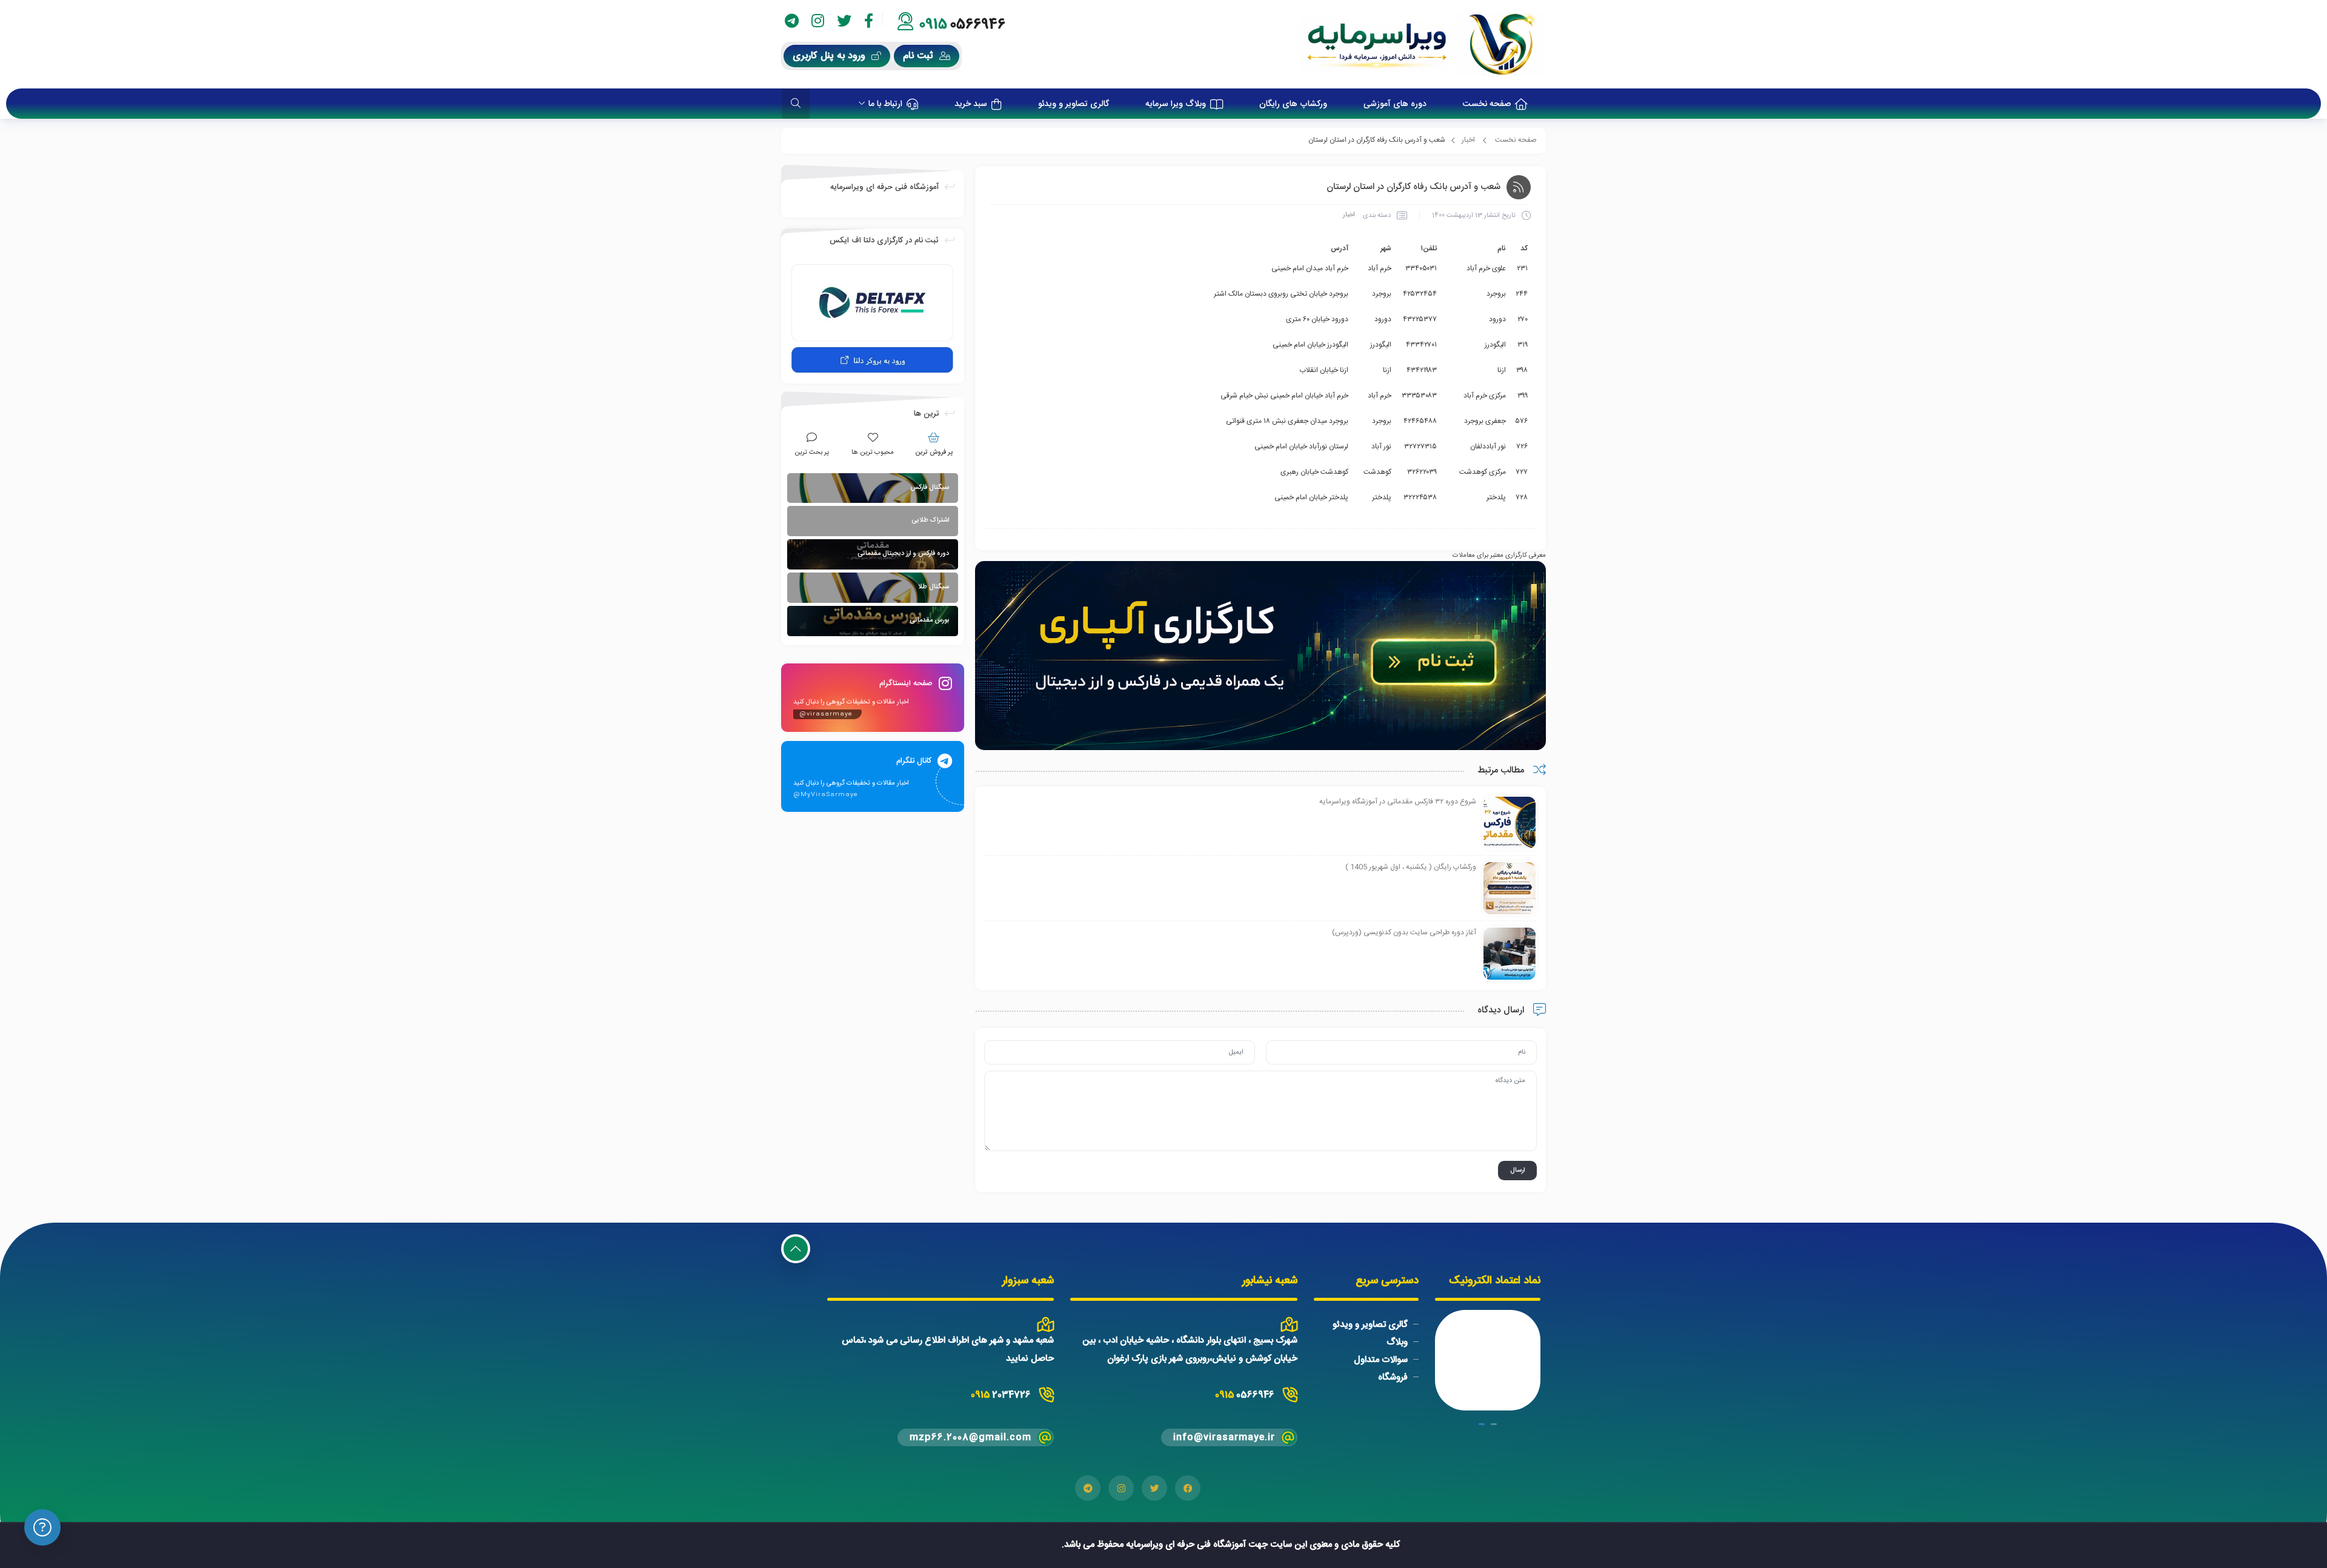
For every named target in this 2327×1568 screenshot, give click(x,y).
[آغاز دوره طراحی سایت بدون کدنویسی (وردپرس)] (1510, 954)
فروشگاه (1393, 1377)
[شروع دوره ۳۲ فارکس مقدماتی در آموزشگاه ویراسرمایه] (1510, 823)
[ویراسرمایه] (1422, 44)
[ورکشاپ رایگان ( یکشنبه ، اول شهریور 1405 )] (1510, 889)
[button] (1494, 1424)
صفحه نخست (1516, 140)
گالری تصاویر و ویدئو (1370, 1325)
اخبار (1468, 140)
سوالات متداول (1381, 1360)
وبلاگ (1397, 1342)
